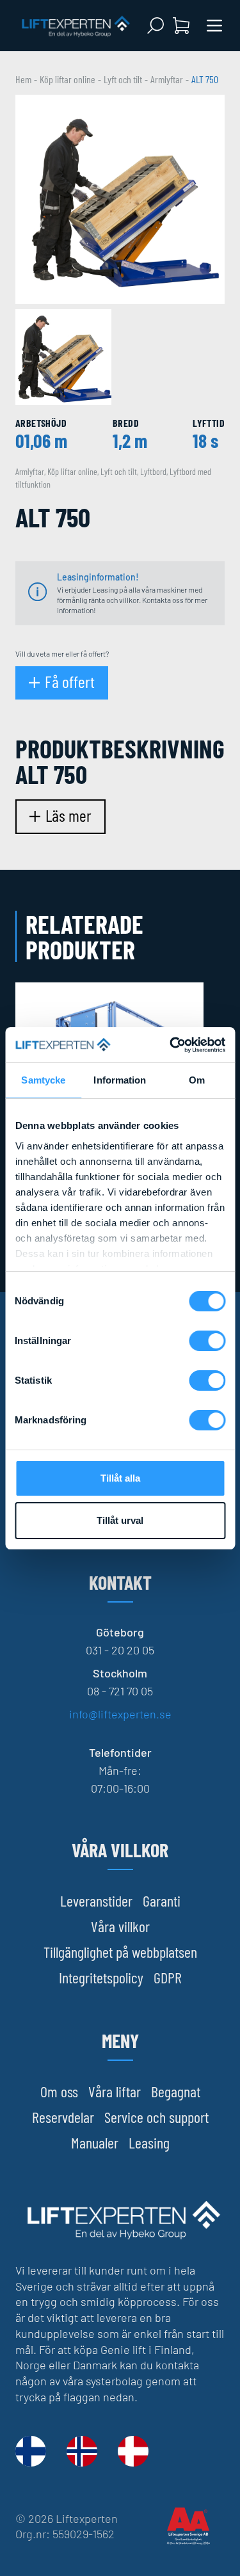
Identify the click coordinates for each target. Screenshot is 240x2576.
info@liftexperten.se (120, 1714)
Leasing (149, 2142)
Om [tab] (197, 1080)
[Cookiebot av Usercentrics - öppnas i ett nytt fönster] (171, 1045)
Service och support (156, 2117)
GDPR (168, 1977)
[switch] (207, 1341)
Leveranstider (96, 1900)
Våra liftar (115, 2091)
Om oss (59, 2091)
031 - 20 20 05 (120, 1650)
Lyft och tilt (123, 79)
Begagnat (176, 2091)
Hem (23, 79)
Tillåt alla (120, 1478)
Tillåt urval (120, 1520)
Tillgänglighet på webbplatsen (120, 1952)
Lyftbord (153, 471)
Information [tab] (120, 1080)
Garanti (162, 1900)
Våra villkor (120, 1926)
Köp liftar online (68, 79)
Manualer (95, 2142)
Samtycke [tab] (43, 1080)
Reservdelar (63, 2117)
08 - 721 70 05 (120, 1691)
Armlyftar (167, 79)
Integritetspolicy (101, 1977)
